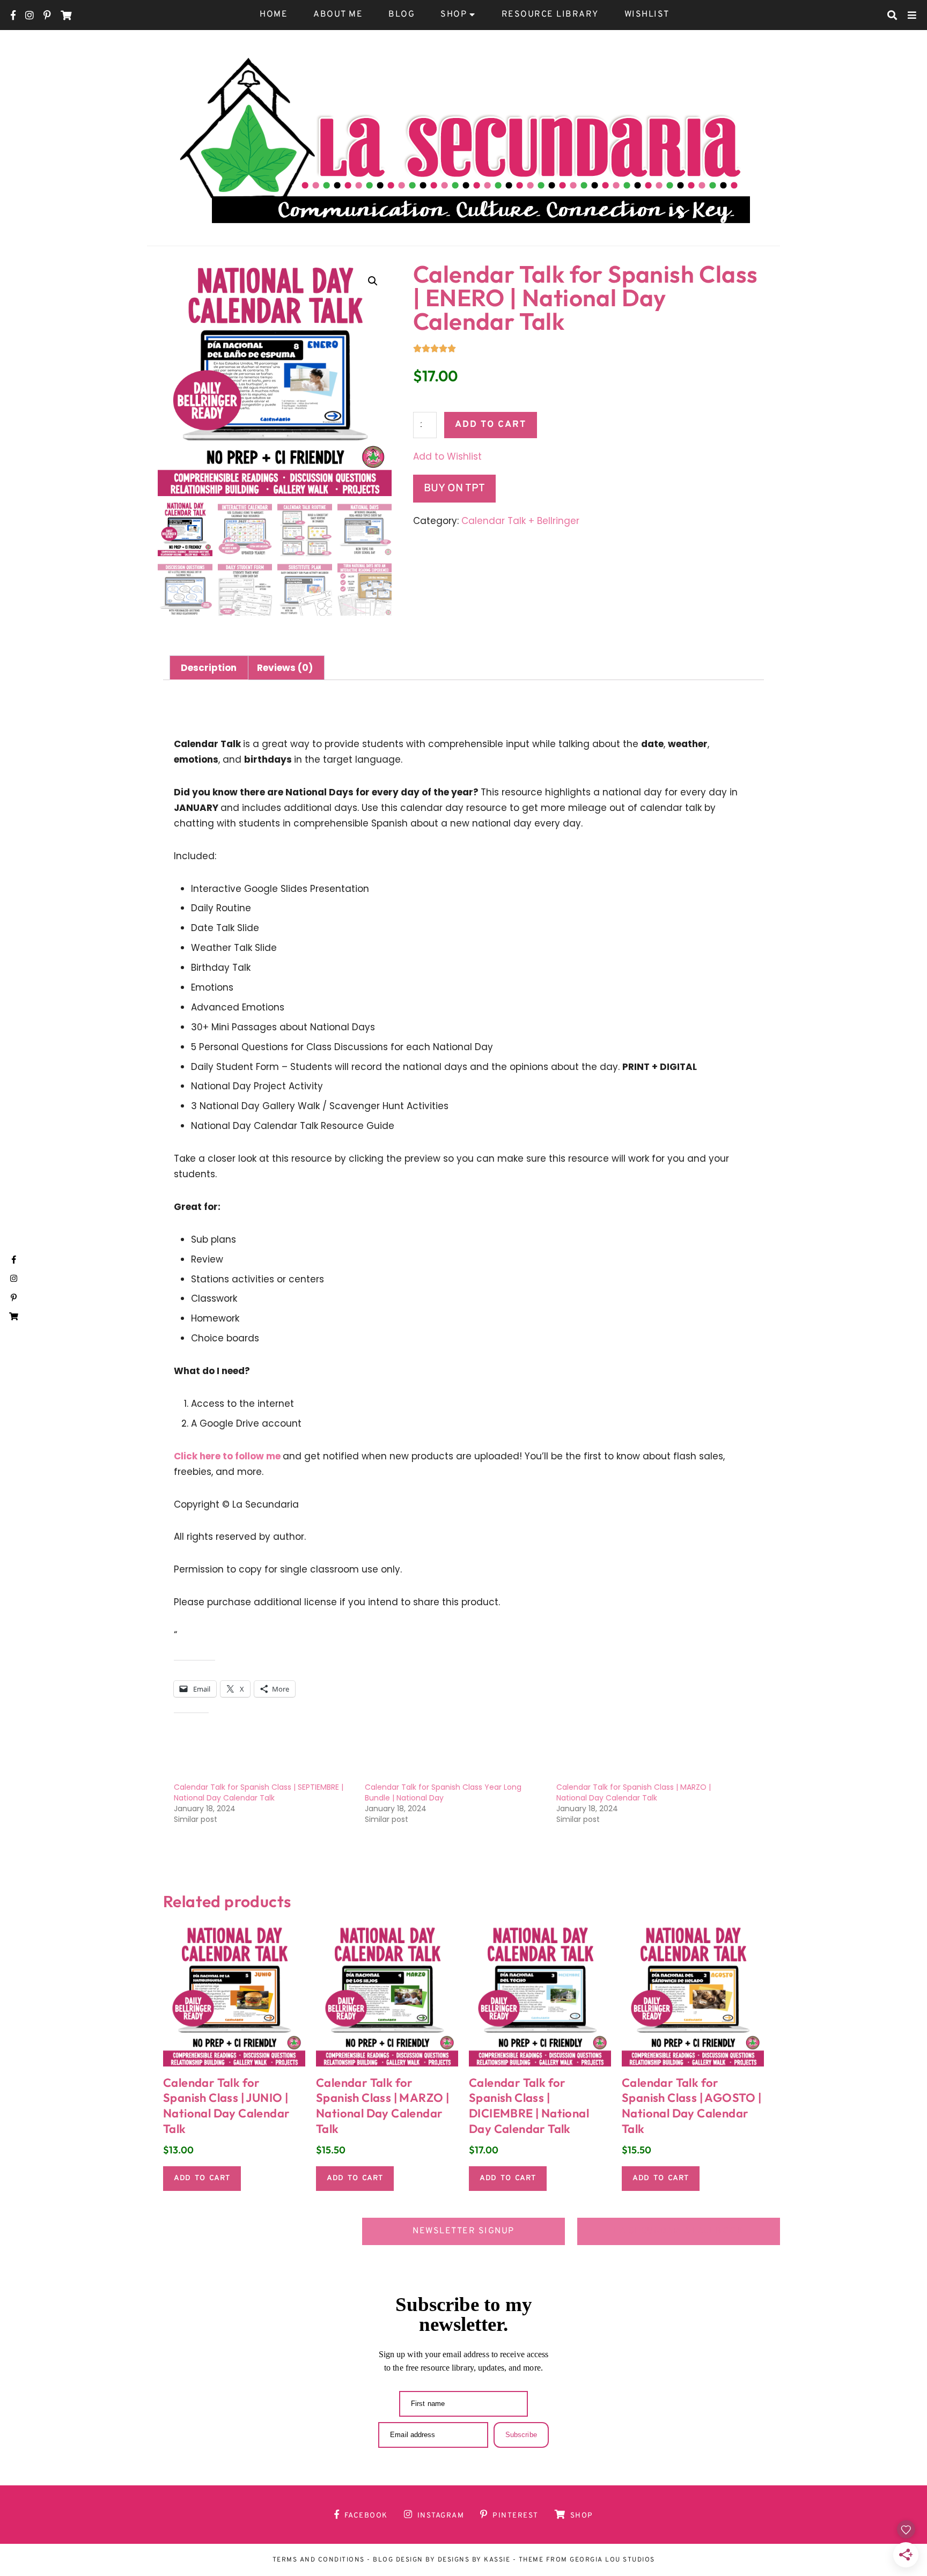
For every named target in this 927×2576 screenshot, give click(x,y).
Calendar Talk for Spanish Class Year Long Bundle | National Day (443, 1792)
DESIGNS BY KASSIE (474, 2560)
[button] (373, 281)
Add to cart (491, 425)
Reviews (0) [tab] (285, 668)
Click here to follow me (228, 1456)
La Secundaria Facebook (679, 2231)
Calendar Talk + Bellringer (520, 521)
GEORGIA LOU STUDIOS (612, 2560)
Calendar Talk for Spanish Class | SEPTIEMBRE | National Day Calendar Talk (259, 1792)
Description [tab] (209, 668)
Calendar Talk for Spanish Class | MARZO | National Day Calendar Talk (634, 1792)
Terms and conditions (319, 2560)
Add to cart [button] (202, 2178)
